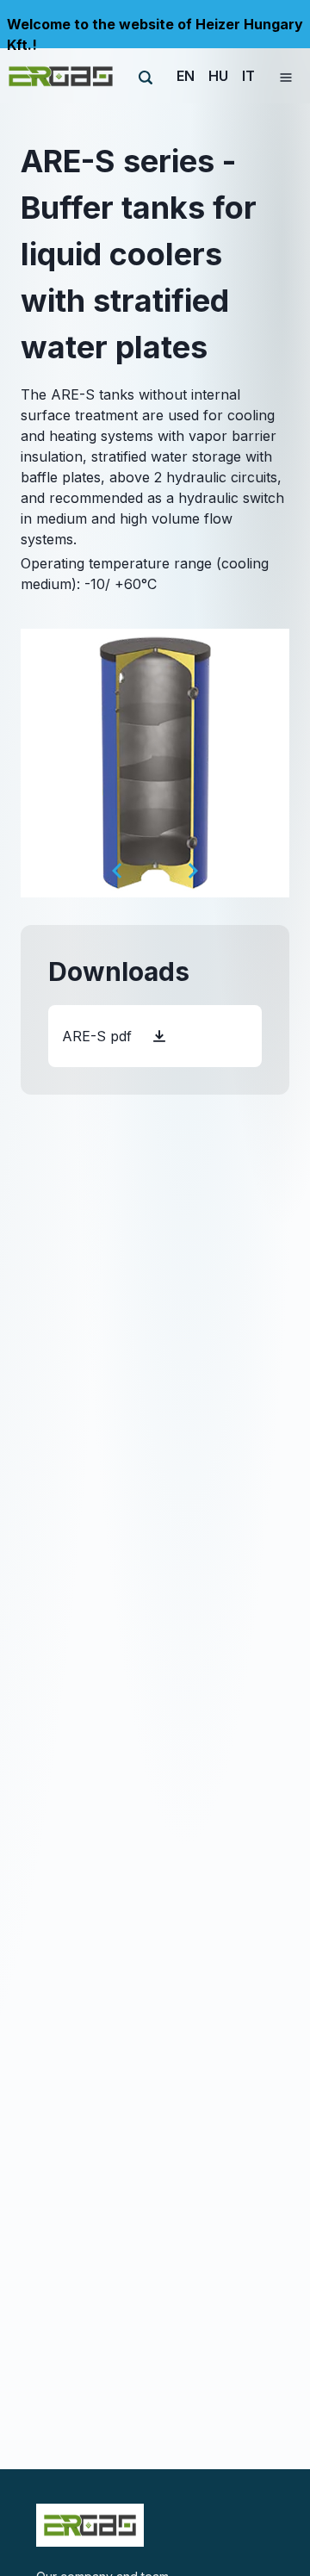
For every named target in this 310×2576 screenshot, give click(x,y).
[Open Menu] (286, 76)
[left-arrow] (117, 871)
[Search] (146, 78)
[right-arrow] (193, 871)
